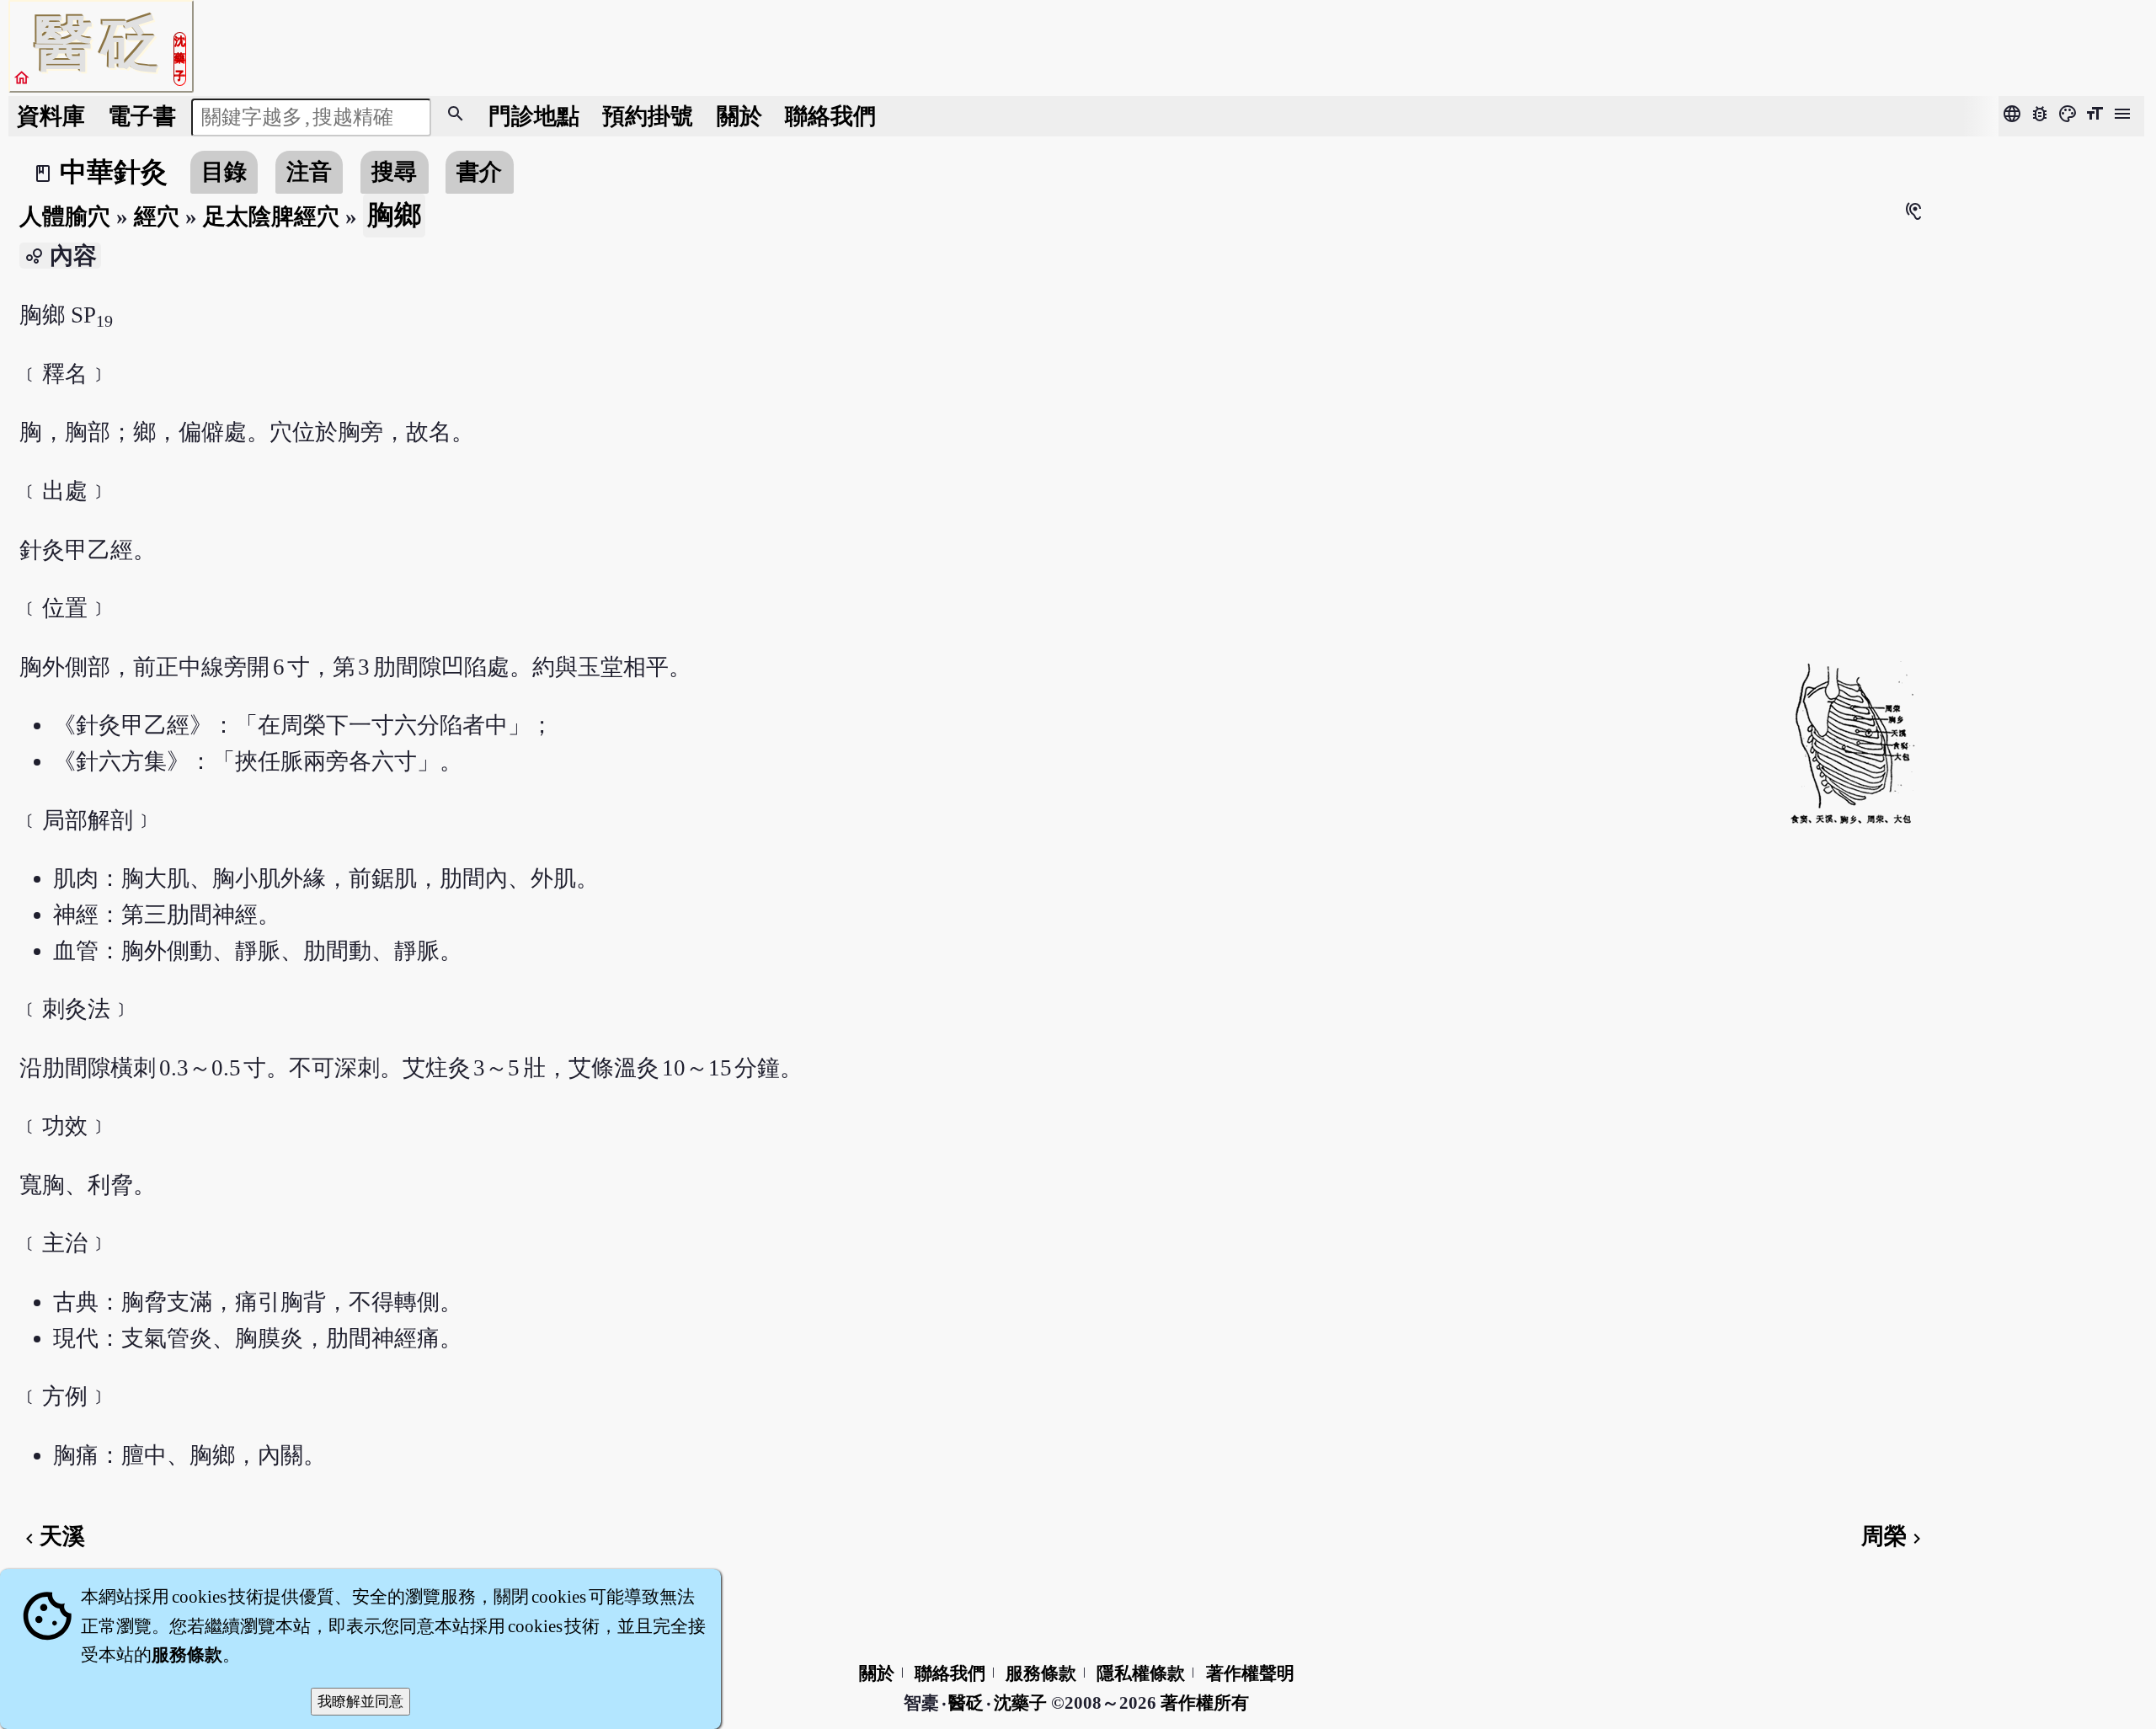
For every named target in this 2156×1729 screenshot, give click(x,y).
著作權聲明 (1250, 1673)
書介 (479, 172)
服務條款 (1041, 1673)
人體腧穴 (65, 216)
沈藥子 (1020, 1703)
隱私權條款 (1141, 1673)
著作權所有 (1205, 1703)
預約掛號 (648, 116)
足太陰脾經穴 (271, 216)
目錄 (224, 172)
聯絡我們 (830, 116)
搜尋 (394, 172)
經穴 (157, 216)
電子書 (142, 116)
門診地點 (534, 116)
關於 (739, 116)
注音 (309, 172)
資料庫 (51, 116)
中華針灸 (114, 172)
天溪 (52, 1536)
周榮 (1894, 1536)
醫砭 (967, 1703)
